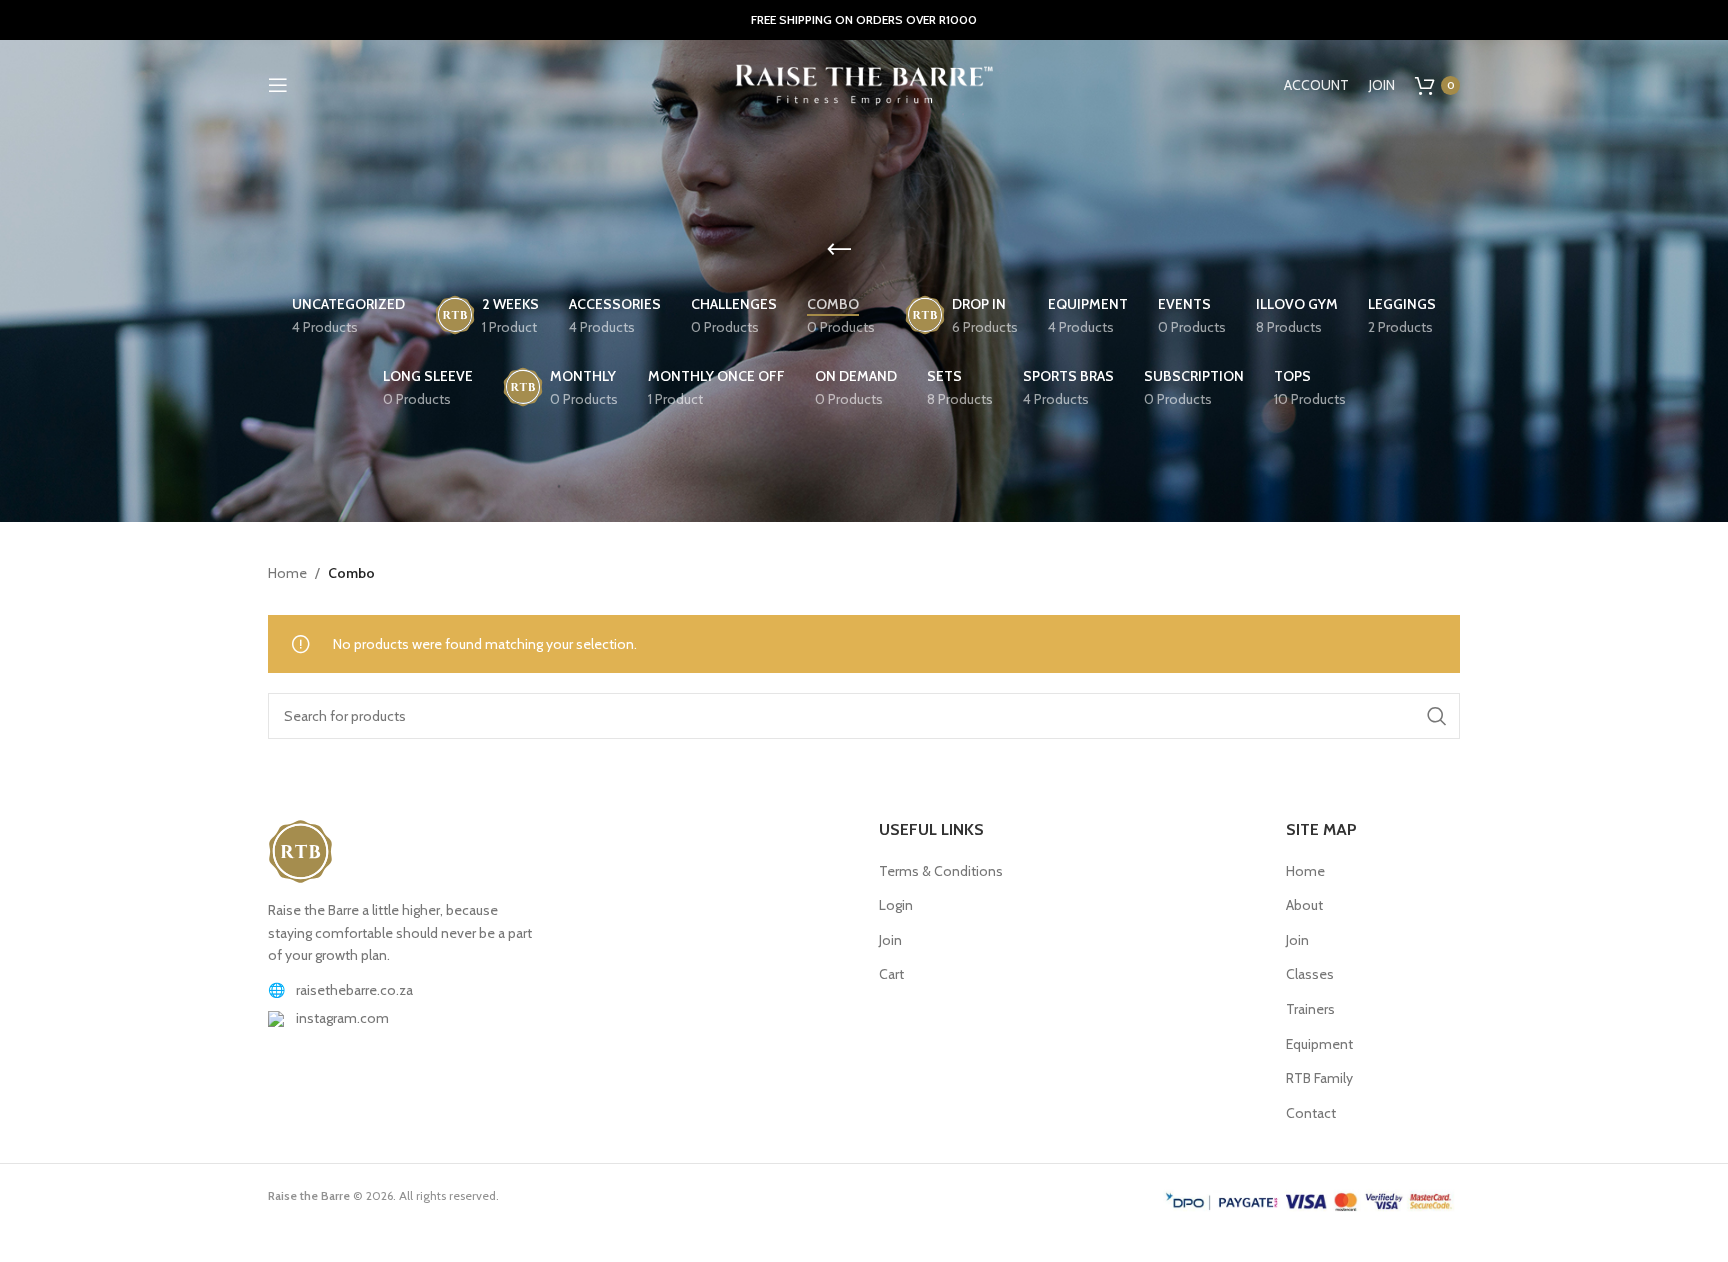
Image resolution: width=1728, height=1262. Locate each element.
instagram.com (342, 1018)
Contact (1311, 1113)
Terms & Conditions (941, 871)
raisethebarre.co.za (354, 990)
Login (896, 905)
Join (890, 940)
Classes (1310, 974)
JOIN (1382, 85)
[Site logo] (864, 83)
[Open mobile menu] (278, 85)
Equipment (1319, 1044)
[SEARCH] (1437, 716)
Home (287, 573)
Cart (891, 974)
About (1304, 905)
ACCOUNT (1316, 85)
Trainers (1310, 1009)
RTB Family (1319, 1078)
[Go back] (839, 250)
